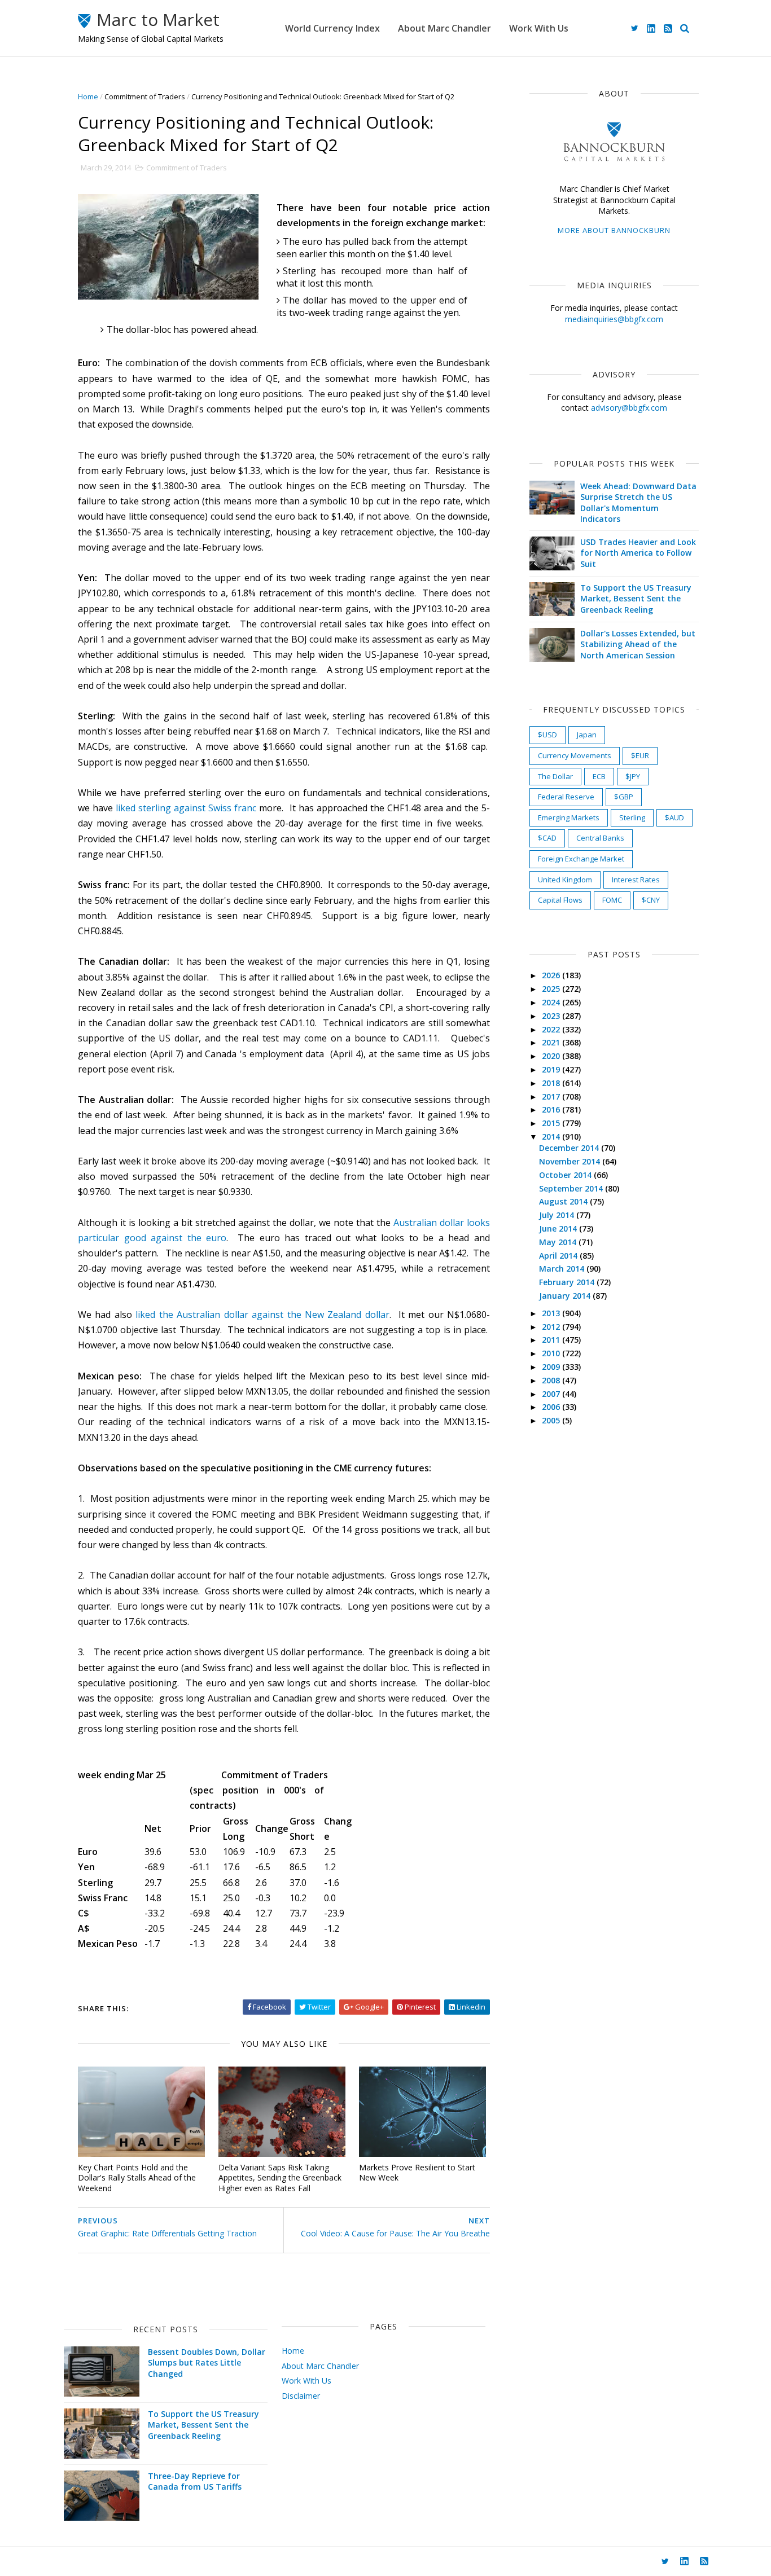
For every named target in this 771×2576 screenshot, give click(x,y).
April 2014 (559, 1256)
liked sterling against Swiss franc (186, 808)
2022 (552, 1029)
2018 (552, 1083)
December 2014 (570, 1148)
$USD (547, 735)
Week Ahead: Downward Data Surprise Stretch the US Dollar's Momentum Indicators (638, 503)
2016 (552, 1109)
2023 (552, 1016)
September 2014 (572, 1188)
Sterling (632, 817)
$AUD (674, 817)
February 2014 (568, 1282)
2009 (552, 1367)
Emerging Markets (569, 817)
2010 (552, 1353)
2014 (552, 1137)
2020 (552, 1056)
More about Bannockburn (614, 230)
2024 (552, 1002)
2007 (552, 1394)
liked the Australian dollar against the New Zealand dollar (262, 1315)
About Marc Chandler (444, 28)
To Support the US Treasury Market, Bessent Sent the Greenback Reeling (636, 599)
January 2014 (566, 1296)
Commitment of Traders (145, 96)
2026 (552, 975)
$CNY (651, 900)
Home (88, 96)
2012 (552, 1327)
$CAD (547, 838)
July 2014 (558, 1215)
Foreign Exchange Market (581, 859)
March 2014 (563, 1269)
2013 (552, 1313)
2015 (552, 1123)
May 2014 (559, 1242)
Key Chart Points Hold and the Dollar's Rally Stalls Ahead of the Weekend (137, 2178)
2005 (552, 1420)
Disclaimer (301, 2396)
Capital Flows (560, 900)
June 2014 (559, 1228)
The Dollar (555, 776)
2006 (552, 1407)
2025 (552, 989)
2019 (552, 1069)
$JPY (633, 776)
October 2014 (566, 1175)
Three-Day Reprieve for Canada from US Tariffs (195, 2482)
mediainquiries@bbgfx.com (614, 319)
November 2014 (571, 1161)
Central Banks (600, 838)
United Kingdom (565, 880)
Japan (587, 735)
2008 (552, 1380)
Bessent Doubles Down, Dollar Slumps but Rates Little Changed (207, 2363)
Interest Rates (636, 880)
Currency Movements (575, 755)
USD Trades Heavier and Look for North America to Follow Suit (638, 553)
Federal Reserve (566, 797)
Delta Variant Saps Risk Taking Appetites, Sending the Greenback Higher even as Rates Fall (280, 2178)
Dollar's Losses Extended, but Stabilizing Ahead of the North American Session (638, 644)
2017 (552, 1096)
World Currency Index (332, 28)
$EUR (640, 755)
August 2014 (564, 1201)
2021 (552, 1042)
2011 (552, 1340)
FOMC (612, 900)
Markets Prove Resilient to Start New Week (417, 2173)
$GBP (624, 797)
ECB (599, 776)
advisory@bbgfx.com (629, 408)
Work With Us (539, 28)
